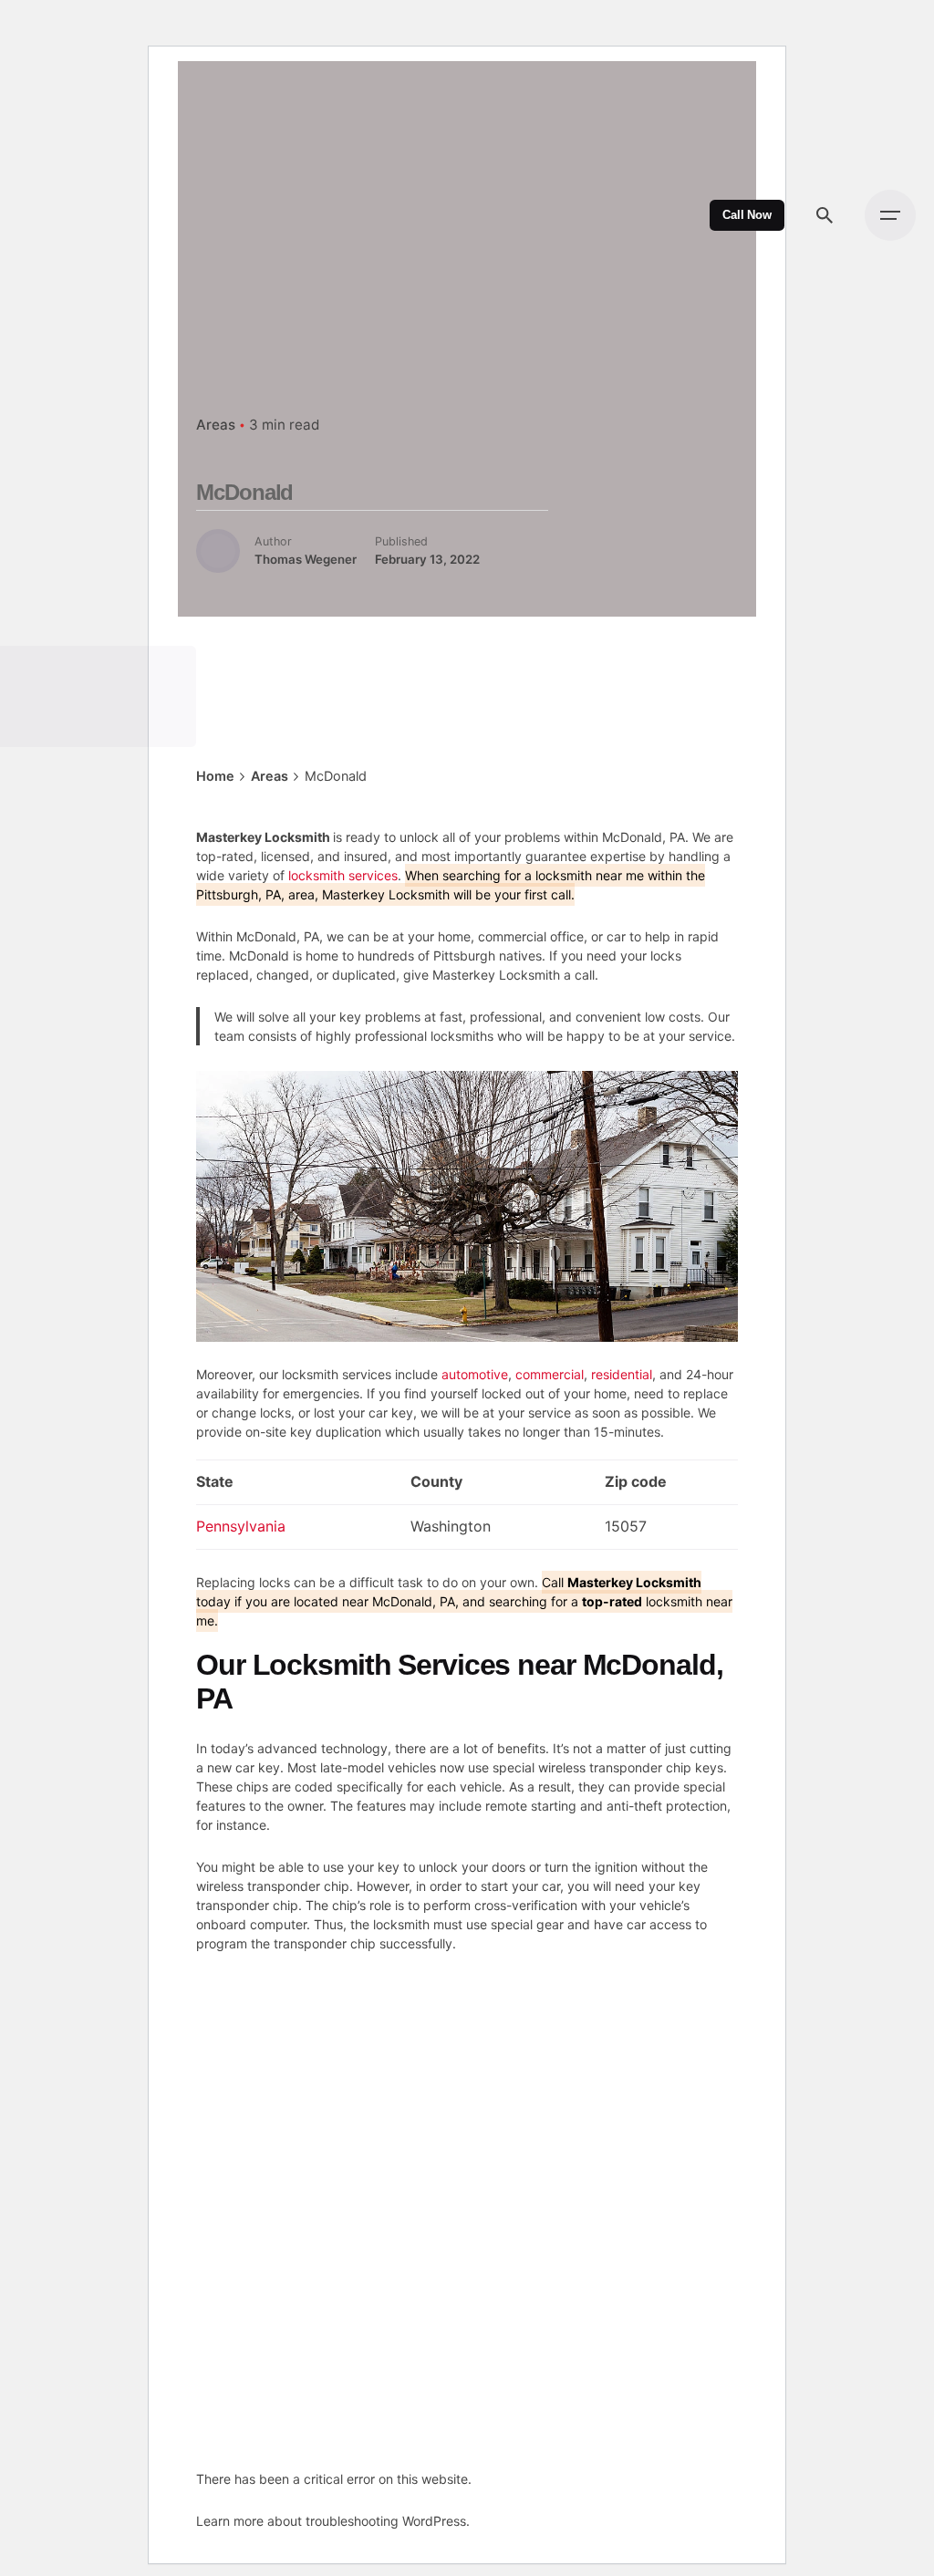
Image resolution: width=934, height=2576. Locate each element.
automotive (475, 1374)
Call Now (747, 215)
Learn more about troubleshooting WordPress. (333, 2521)
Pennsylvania (241, 1526)
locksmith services (343, 875)
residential (622, 1374)
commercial (550, 1374)
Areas (216, 425)
